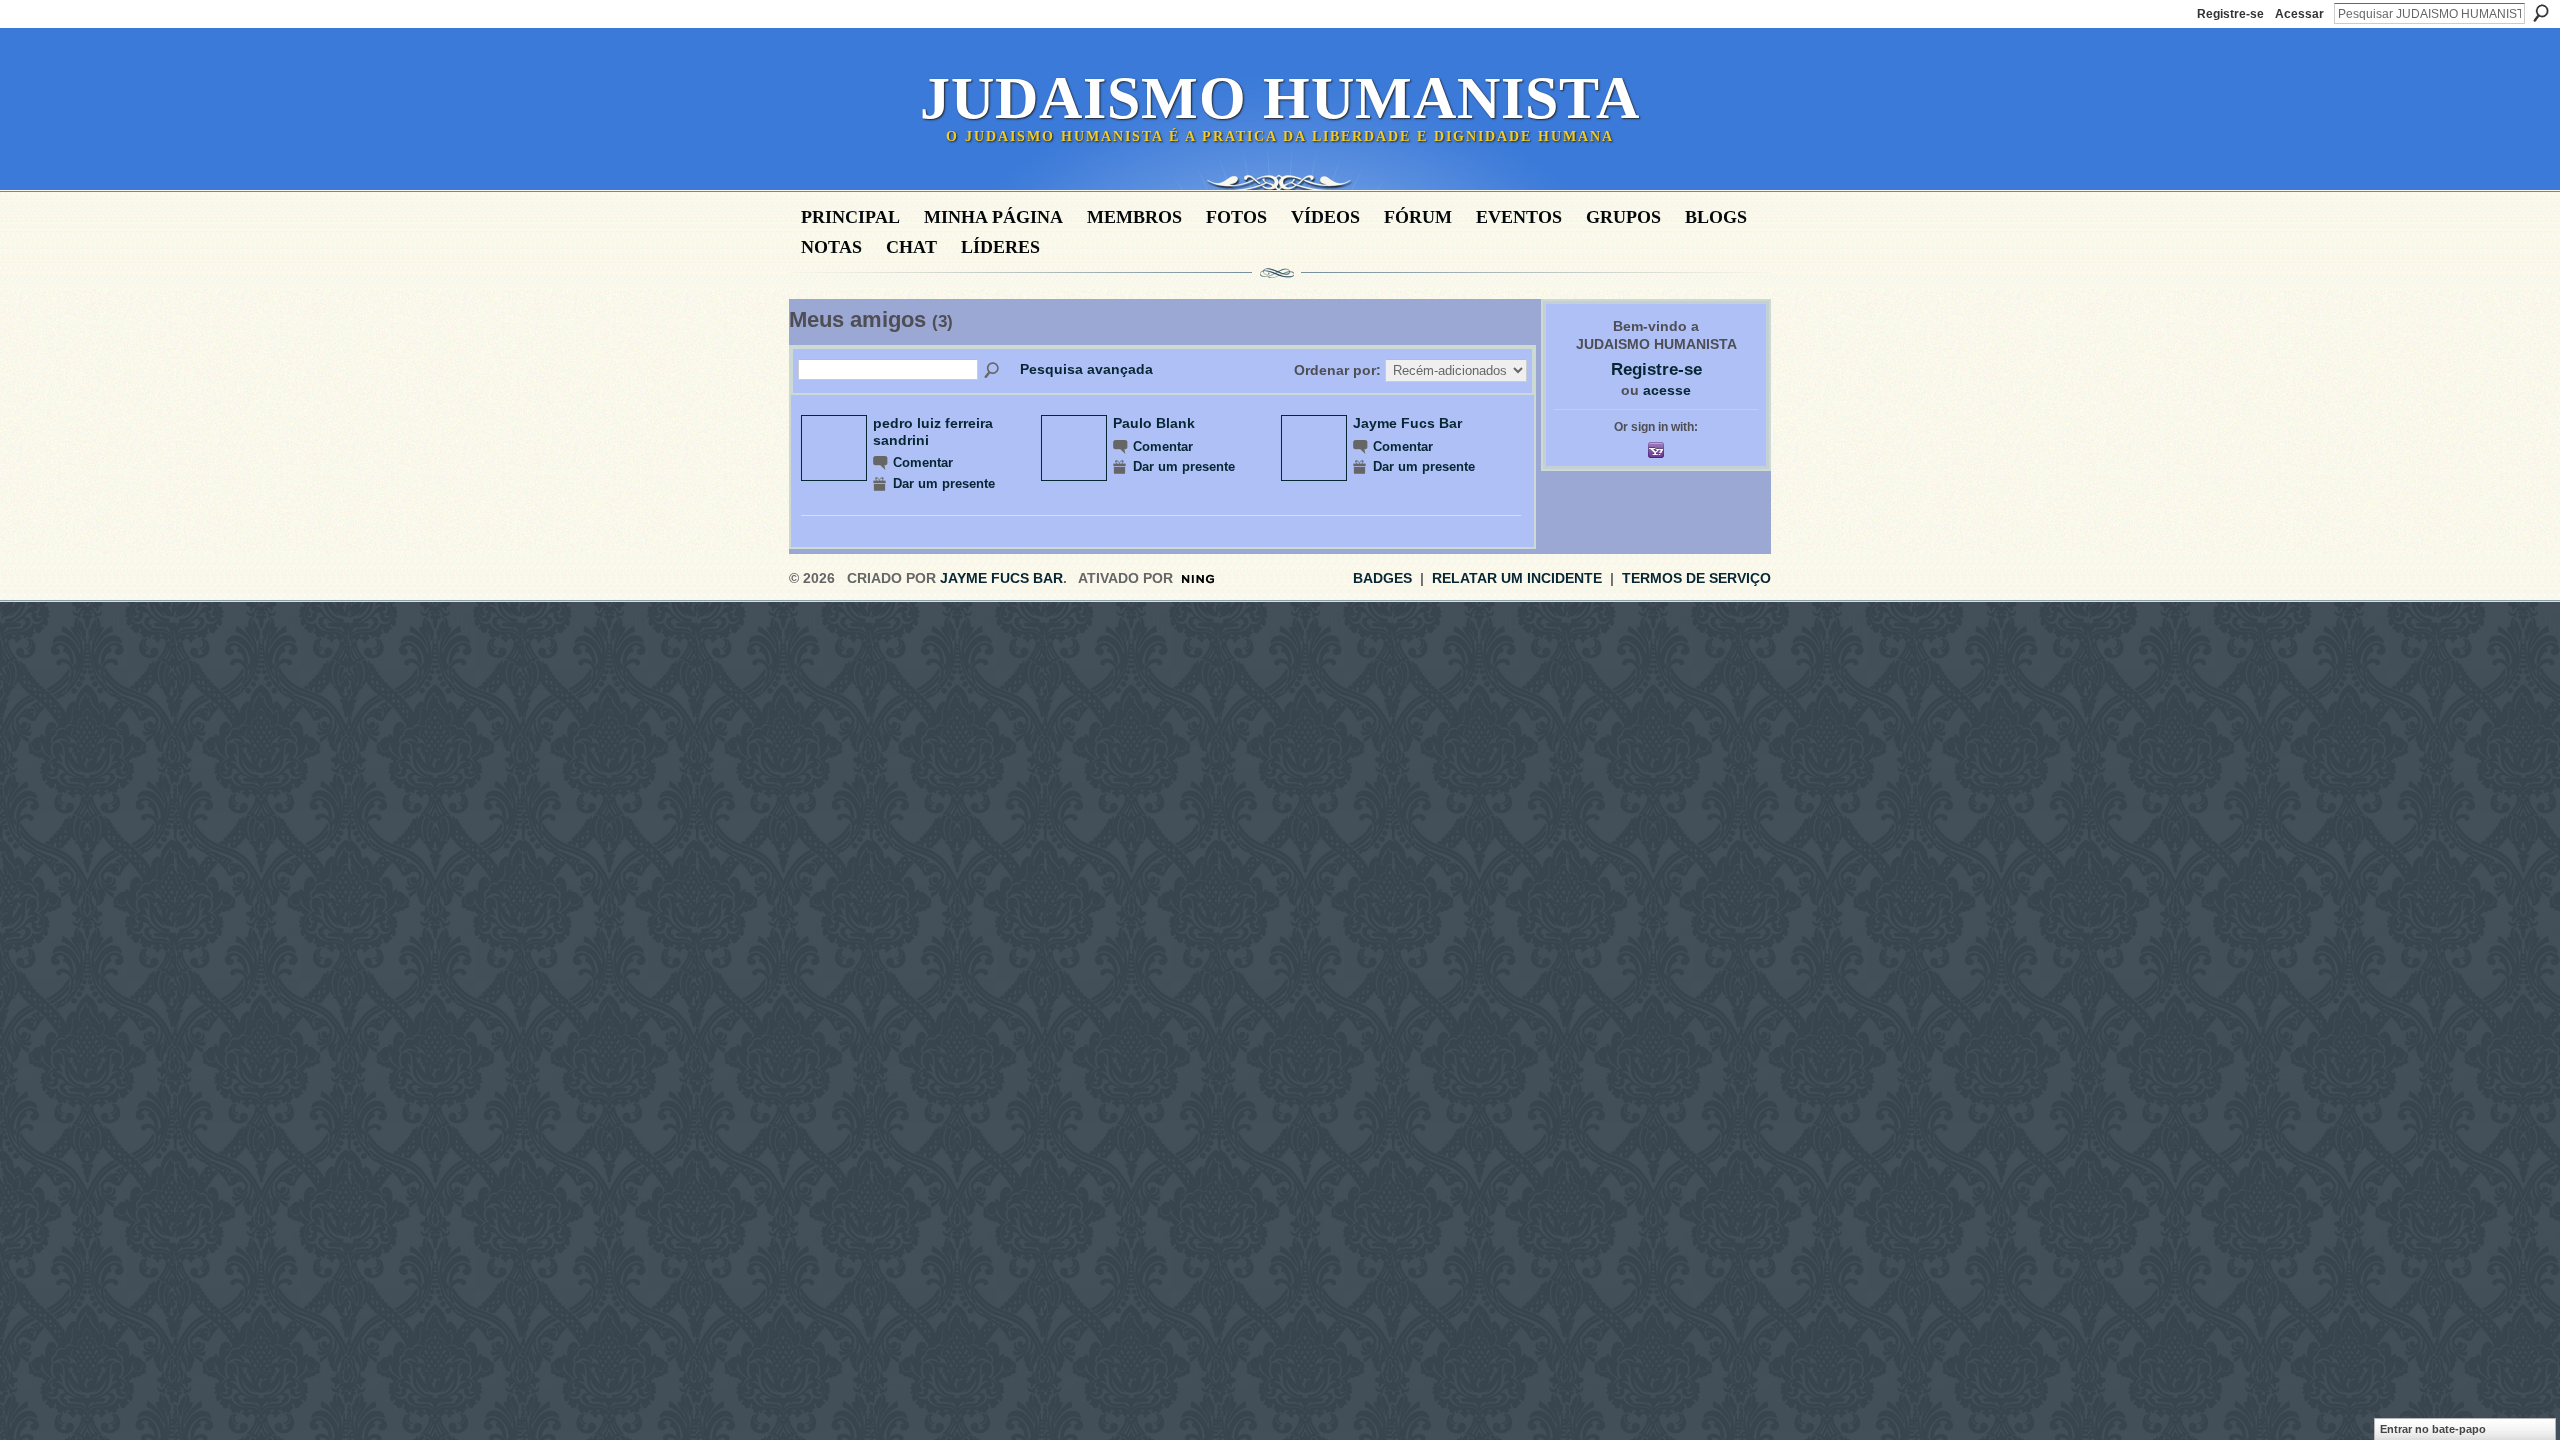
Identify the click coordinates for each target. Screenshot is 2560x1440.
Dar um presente (944, 484)
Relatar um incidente (1517, 578)
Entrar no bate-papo (2433, 1429)
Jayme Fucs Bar (1407, 423)
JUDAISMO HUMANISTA (1280, 98)
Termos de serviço (1696, 578)
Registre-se (2230, 14)
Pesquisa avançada (1086, 369)
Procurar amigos (993, 371)
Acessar (2299, 14)
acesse (1667, 390)
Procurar (2541, 13)
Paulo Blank (1154, 423)
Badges (1382, 578)
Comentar (923, 463)
